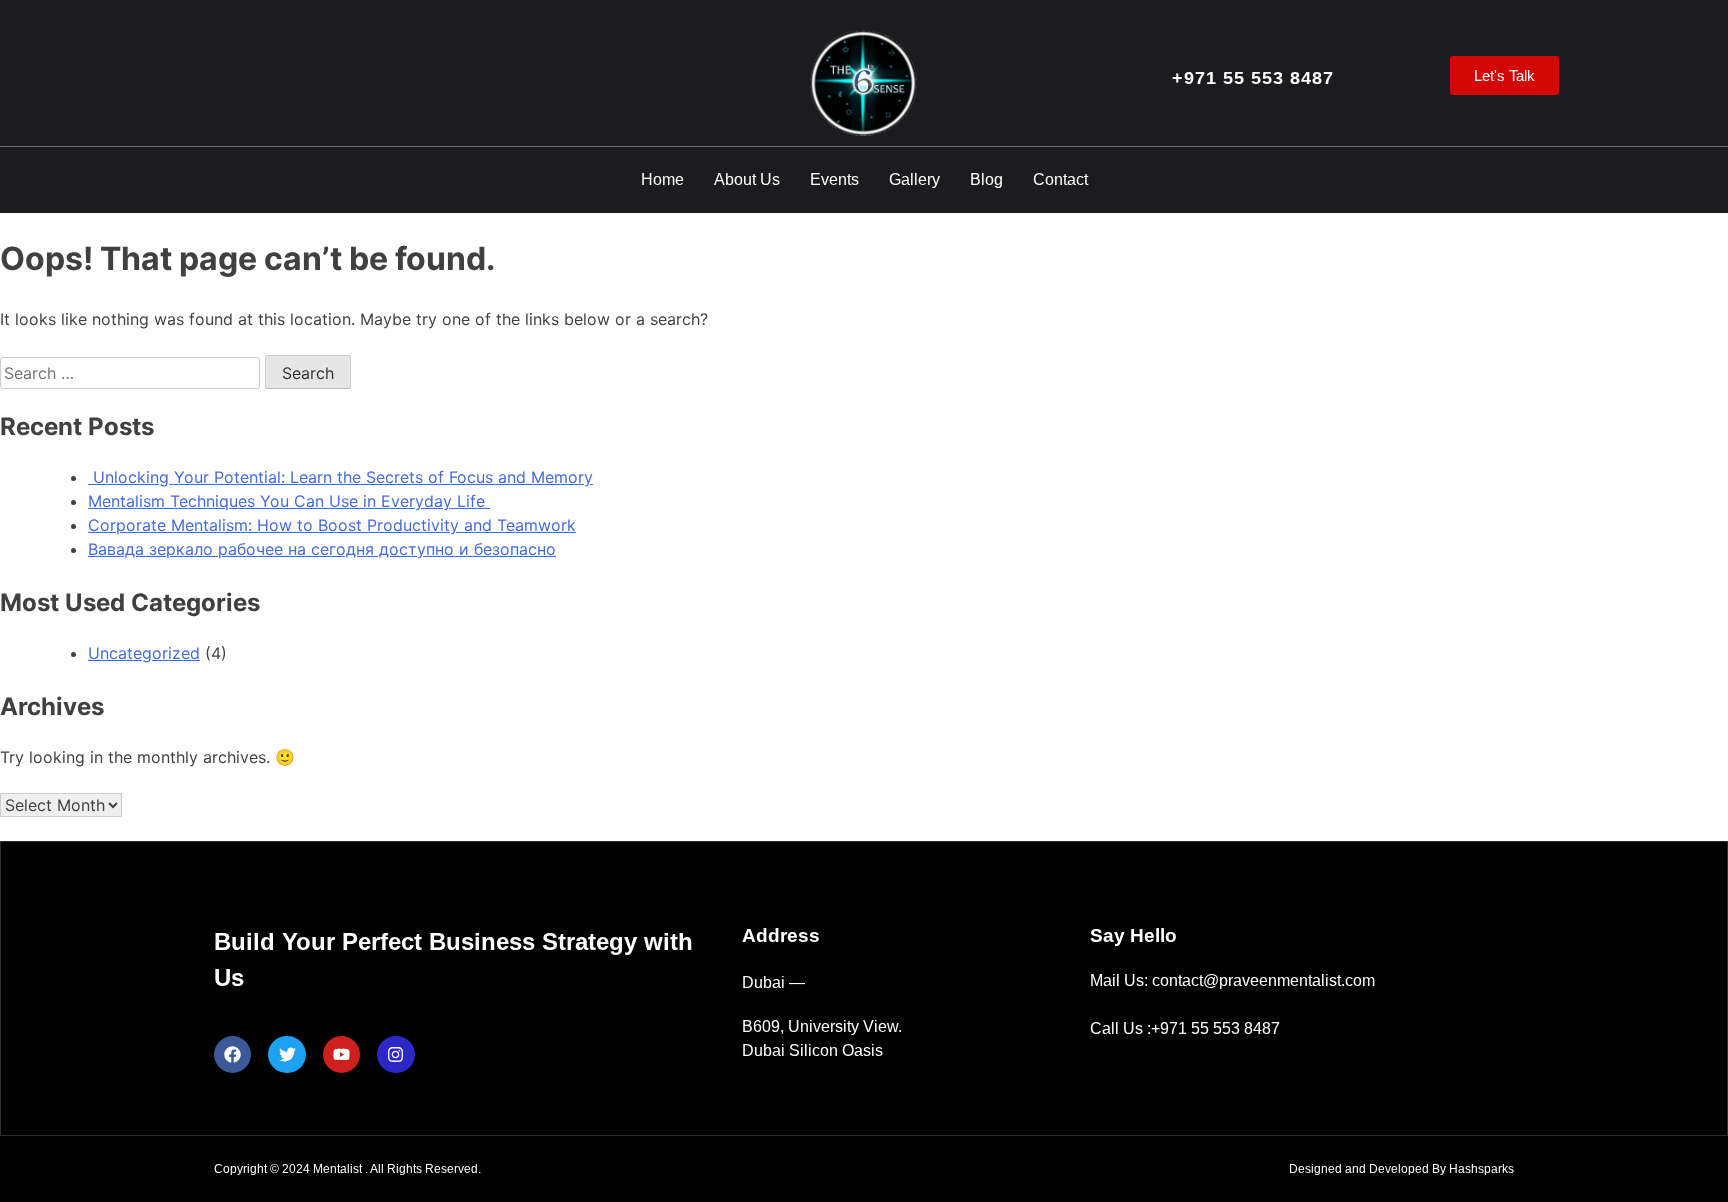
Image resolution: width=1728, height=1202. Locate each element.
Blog (986, 179)
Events (834, 179)
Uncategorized (144, 653)
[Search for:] (132, 373)
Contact (1060, 179)
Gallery (914, 179)
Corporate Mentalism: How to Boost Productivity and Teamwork (332, 525)
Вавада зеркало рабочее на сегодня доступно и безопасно (322, 549)
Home (662, 179)
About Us (747, 179)
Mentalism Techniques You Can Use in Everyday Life (289, 501)
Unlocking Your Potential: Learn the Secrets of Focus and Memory (340, 477)
